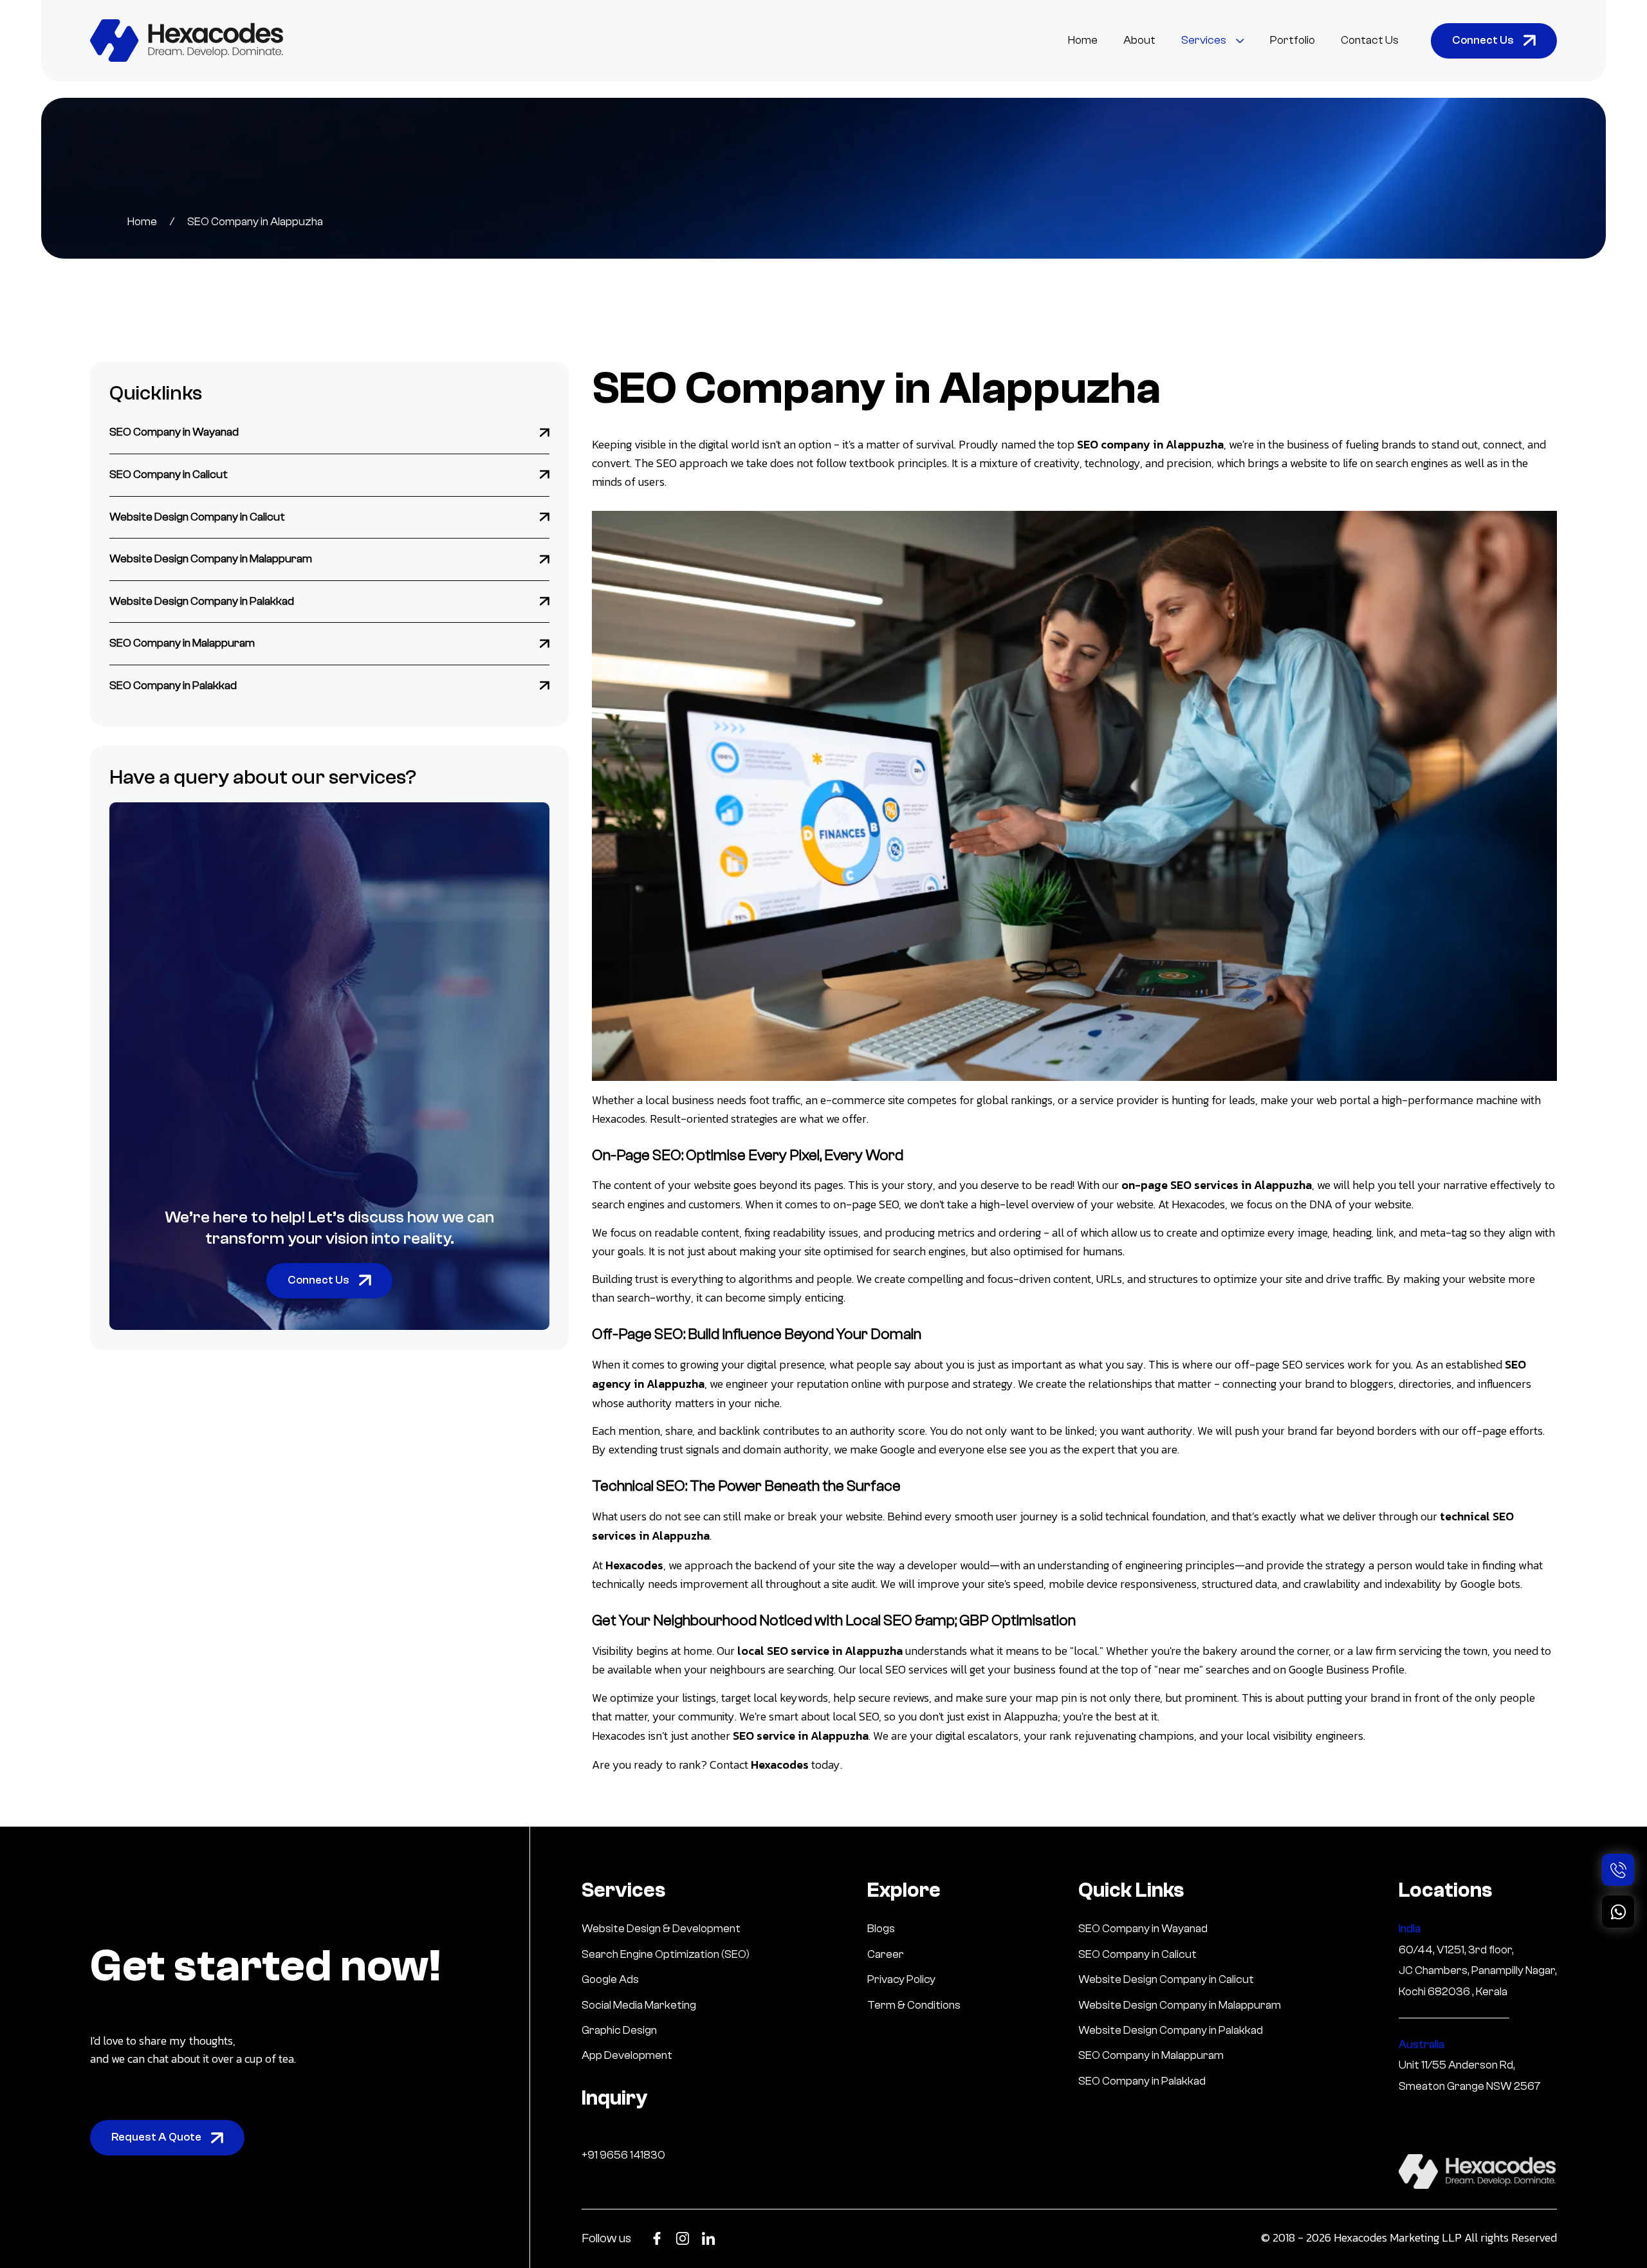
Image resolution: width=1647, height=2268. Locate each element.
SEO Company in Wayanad (174, 432)
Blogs (881, 1929)
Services (1204, 40)
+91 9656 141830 (623, 2155)
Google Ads (610, 1979)
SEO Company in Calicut (169, 475)
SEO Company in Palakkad (173, 686)
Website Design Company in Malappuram (211, 559)
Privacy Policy (901, 1979)
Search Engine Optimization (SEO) (666, 1954)
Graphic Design (619, 2030)
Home (1083, 40)
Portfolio (1293, 40)
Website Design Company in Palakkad (202, 601)
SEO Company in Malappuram (182, 643)
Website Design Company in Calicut (197, 516)
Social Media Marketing (639, 2005)
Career (886, 1954)
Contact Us (1370, 40)
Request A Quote (156, 2137)
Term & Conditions (914, 2005)
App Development (627, 2055)
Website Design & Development (661, 1929)
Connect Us (1483, 40)
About (1139, 40)
